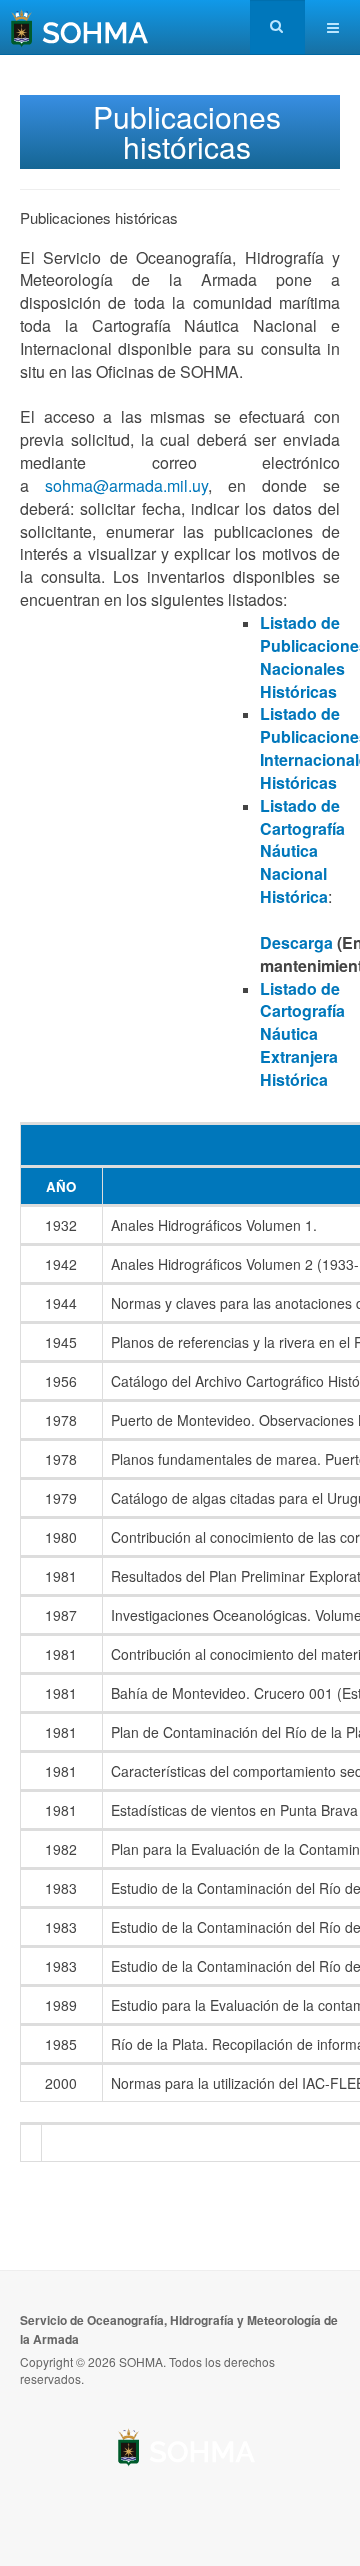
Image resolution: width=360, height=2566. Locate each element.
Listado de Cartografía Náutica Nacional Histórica (302, 851)
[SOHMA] (80, 27)
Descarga (296, 942)
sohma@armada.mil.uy (126, 485)
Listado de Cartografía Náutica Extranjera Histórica (302, 1034)
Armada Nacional (187, 2446)
